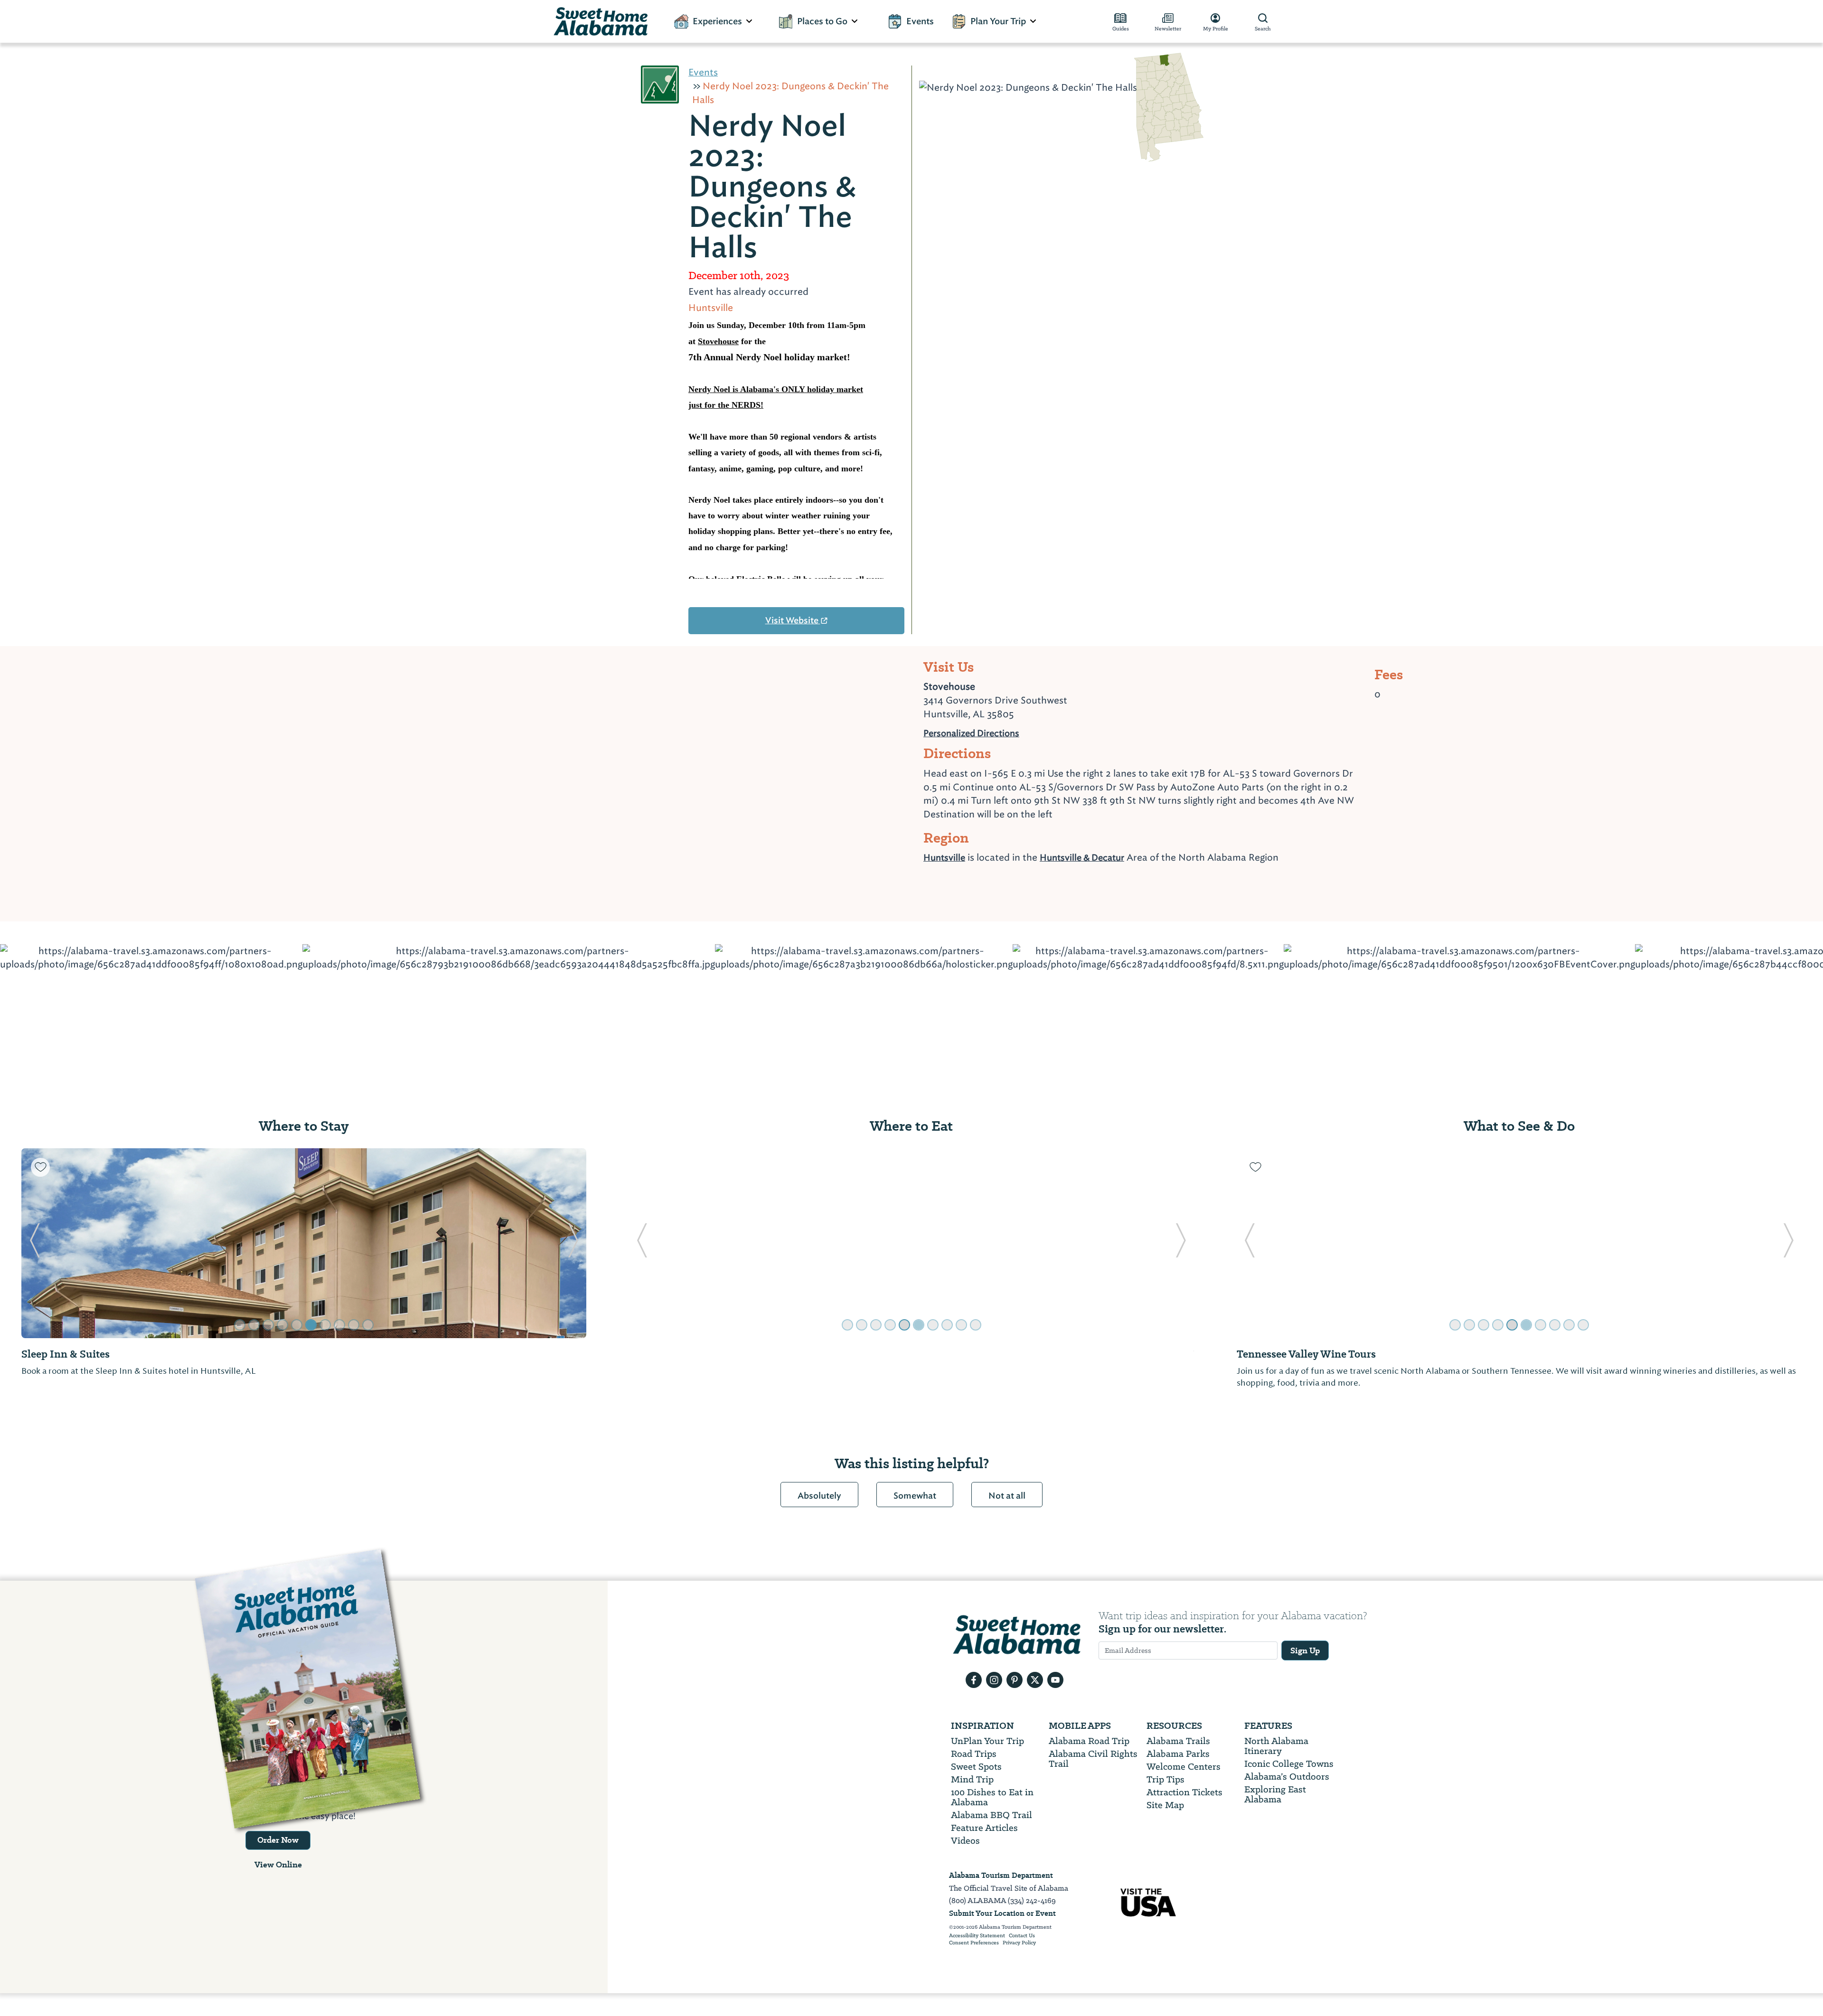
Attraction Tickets (1184, 1792)
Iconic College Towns (1289, 1764)
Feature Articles (984, 1828)
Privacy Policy (1019, 1943)
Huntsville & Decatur (1082, 858)
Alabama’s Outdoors (1287, 1777)
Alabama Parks (1178, 1754)
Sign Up (1305, 1650)
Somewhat (915, 1496)
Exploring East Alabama (1275, 1794)
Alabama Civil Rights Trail (1093, 1759)
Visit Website (793, 620)
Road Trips (974, 1754)
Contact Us (1022, 1936)
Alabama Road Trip (1089, 1741)
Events (920, 21)
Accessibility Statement (977, 1936)
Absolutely (819, 1496)
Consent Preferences (974, 1943)
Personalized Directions (971, 732)
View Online (278, 1865)
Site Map (1165, 1805)
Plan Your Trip (998, 21)
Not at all (1007, 1496)
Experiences (717, 21)
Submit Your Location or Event (1002, 1913)
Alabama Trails (1178, 1741)
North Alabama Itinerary (1276, 1746)
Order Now (278, 1840)
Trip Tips (1165, 1779)
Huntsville (944, 858)
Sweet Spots (976, 1767)
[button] (34, 1243)
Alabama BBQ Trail (991, 1815)
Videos (965, 1841)
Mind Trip (972, 1779)
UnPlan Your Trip (987, 1741)
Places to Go (822, 21)
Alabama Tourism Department (1001, 1875)
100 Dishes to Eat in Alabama (992, 1797)
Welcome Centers (1184, 1767)
